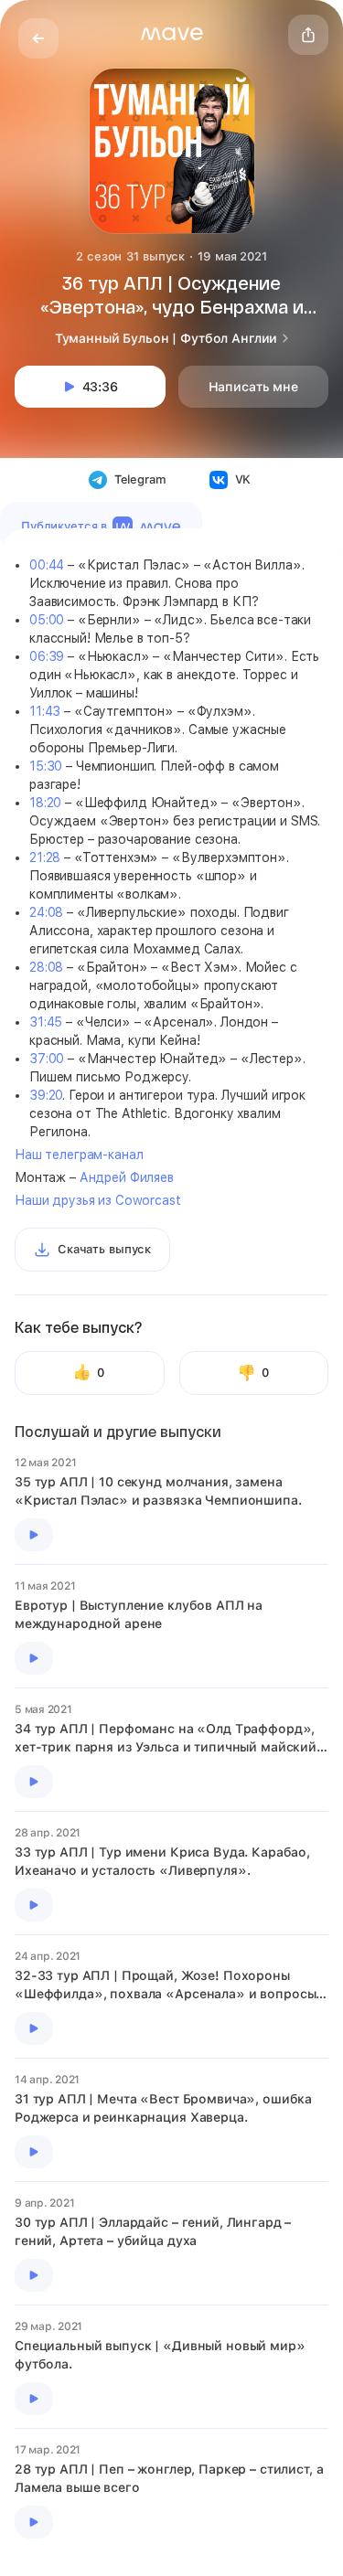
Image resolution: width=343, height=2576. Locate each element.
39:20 (46, 1095)
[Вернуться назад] (38, 38)
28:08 (46, 967)
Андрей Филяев (127, 1177)
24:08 (46, 912)
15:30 (46, 766)
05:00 (47, 620)
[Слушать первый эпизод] (34, 1535)
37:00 (47, 1059)
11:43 (45, 711)
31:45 (46, 1022)
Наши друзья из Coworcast (98, 1200)
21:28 (45, 857)
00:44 (47, 565)
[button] (172, 34)
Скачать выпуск (104, 1249)
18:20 (45, 803)
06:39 (47, 656)
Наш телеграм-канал (79, 1155)
